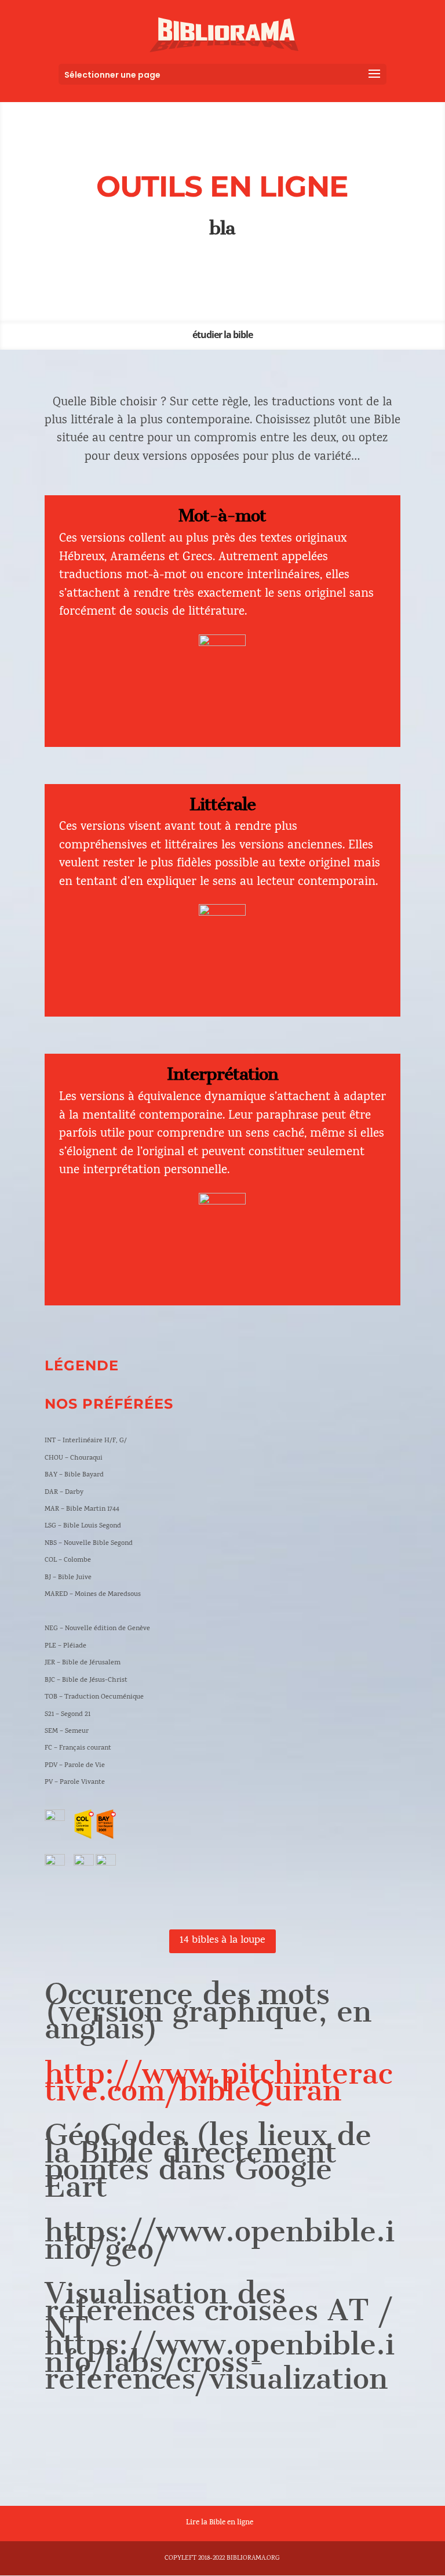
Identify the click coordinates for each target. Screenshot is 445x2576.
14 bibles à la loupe (222, 1941)
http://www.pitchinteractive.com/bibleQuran (218, 2082)
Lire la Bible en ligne (220, 2523)
